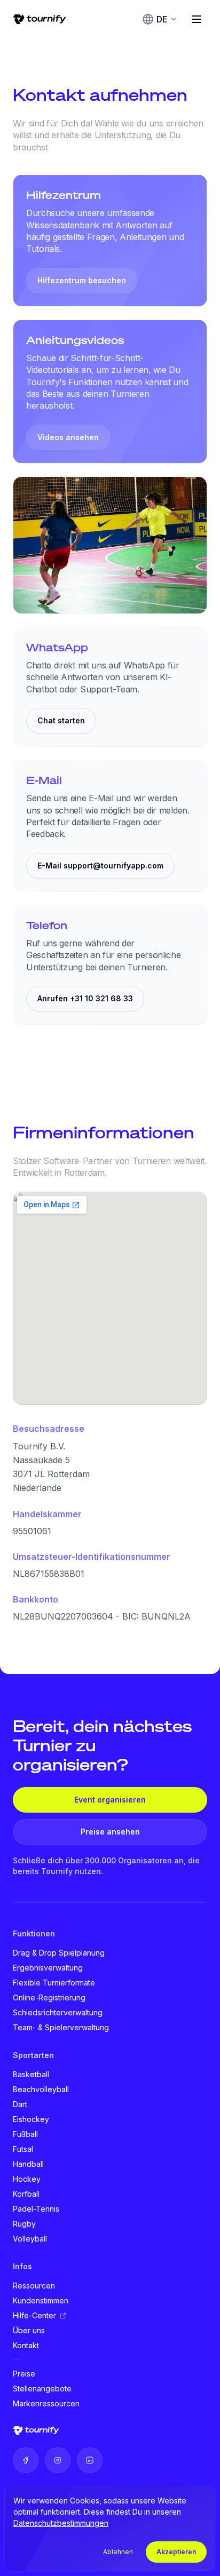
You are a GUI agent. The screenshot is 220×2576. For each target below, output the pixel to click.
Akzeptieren (176, 2552)
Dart (20, 2104)
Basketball (31, 2074)
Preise (24, 2374)
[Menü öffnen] (197, 19)
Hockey (27, 2179)
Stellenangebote (42, 2388)
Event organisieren (110, 1800)
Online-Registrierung (49, 1997)
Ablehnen (118, 2552)
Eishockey (31, 2119)
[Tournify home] (40, 19)
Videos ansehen (68, 437)
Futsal (23, 2149)
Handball (28, 2164)
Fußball (25, 2134)
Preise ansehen (110, 1832)
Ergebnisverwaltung (48, 1968)
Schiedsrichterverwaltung (58, 2012)
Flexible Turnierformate (54, 1983)
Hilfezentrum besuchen (82, 280)
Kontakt (26, 2345)
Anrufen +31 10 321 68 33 (85, 998)
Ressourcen (34, 2286)
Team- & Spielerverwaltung (61, 2027)
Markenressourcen (46, 2403)
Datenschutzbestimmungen (61, 2523)
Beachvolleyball (41, 2089)
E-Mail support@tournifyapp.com (100, 866)
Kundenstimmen (41, 2300)
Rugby (24, 2224)
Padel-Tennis (36, 2209)
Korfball (26, 2194)
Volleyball (30, 2239)
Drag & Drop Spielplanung (59, 1953)
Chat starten (61, 720)
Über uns (29, 2330)
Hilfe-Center (34, 2315)
